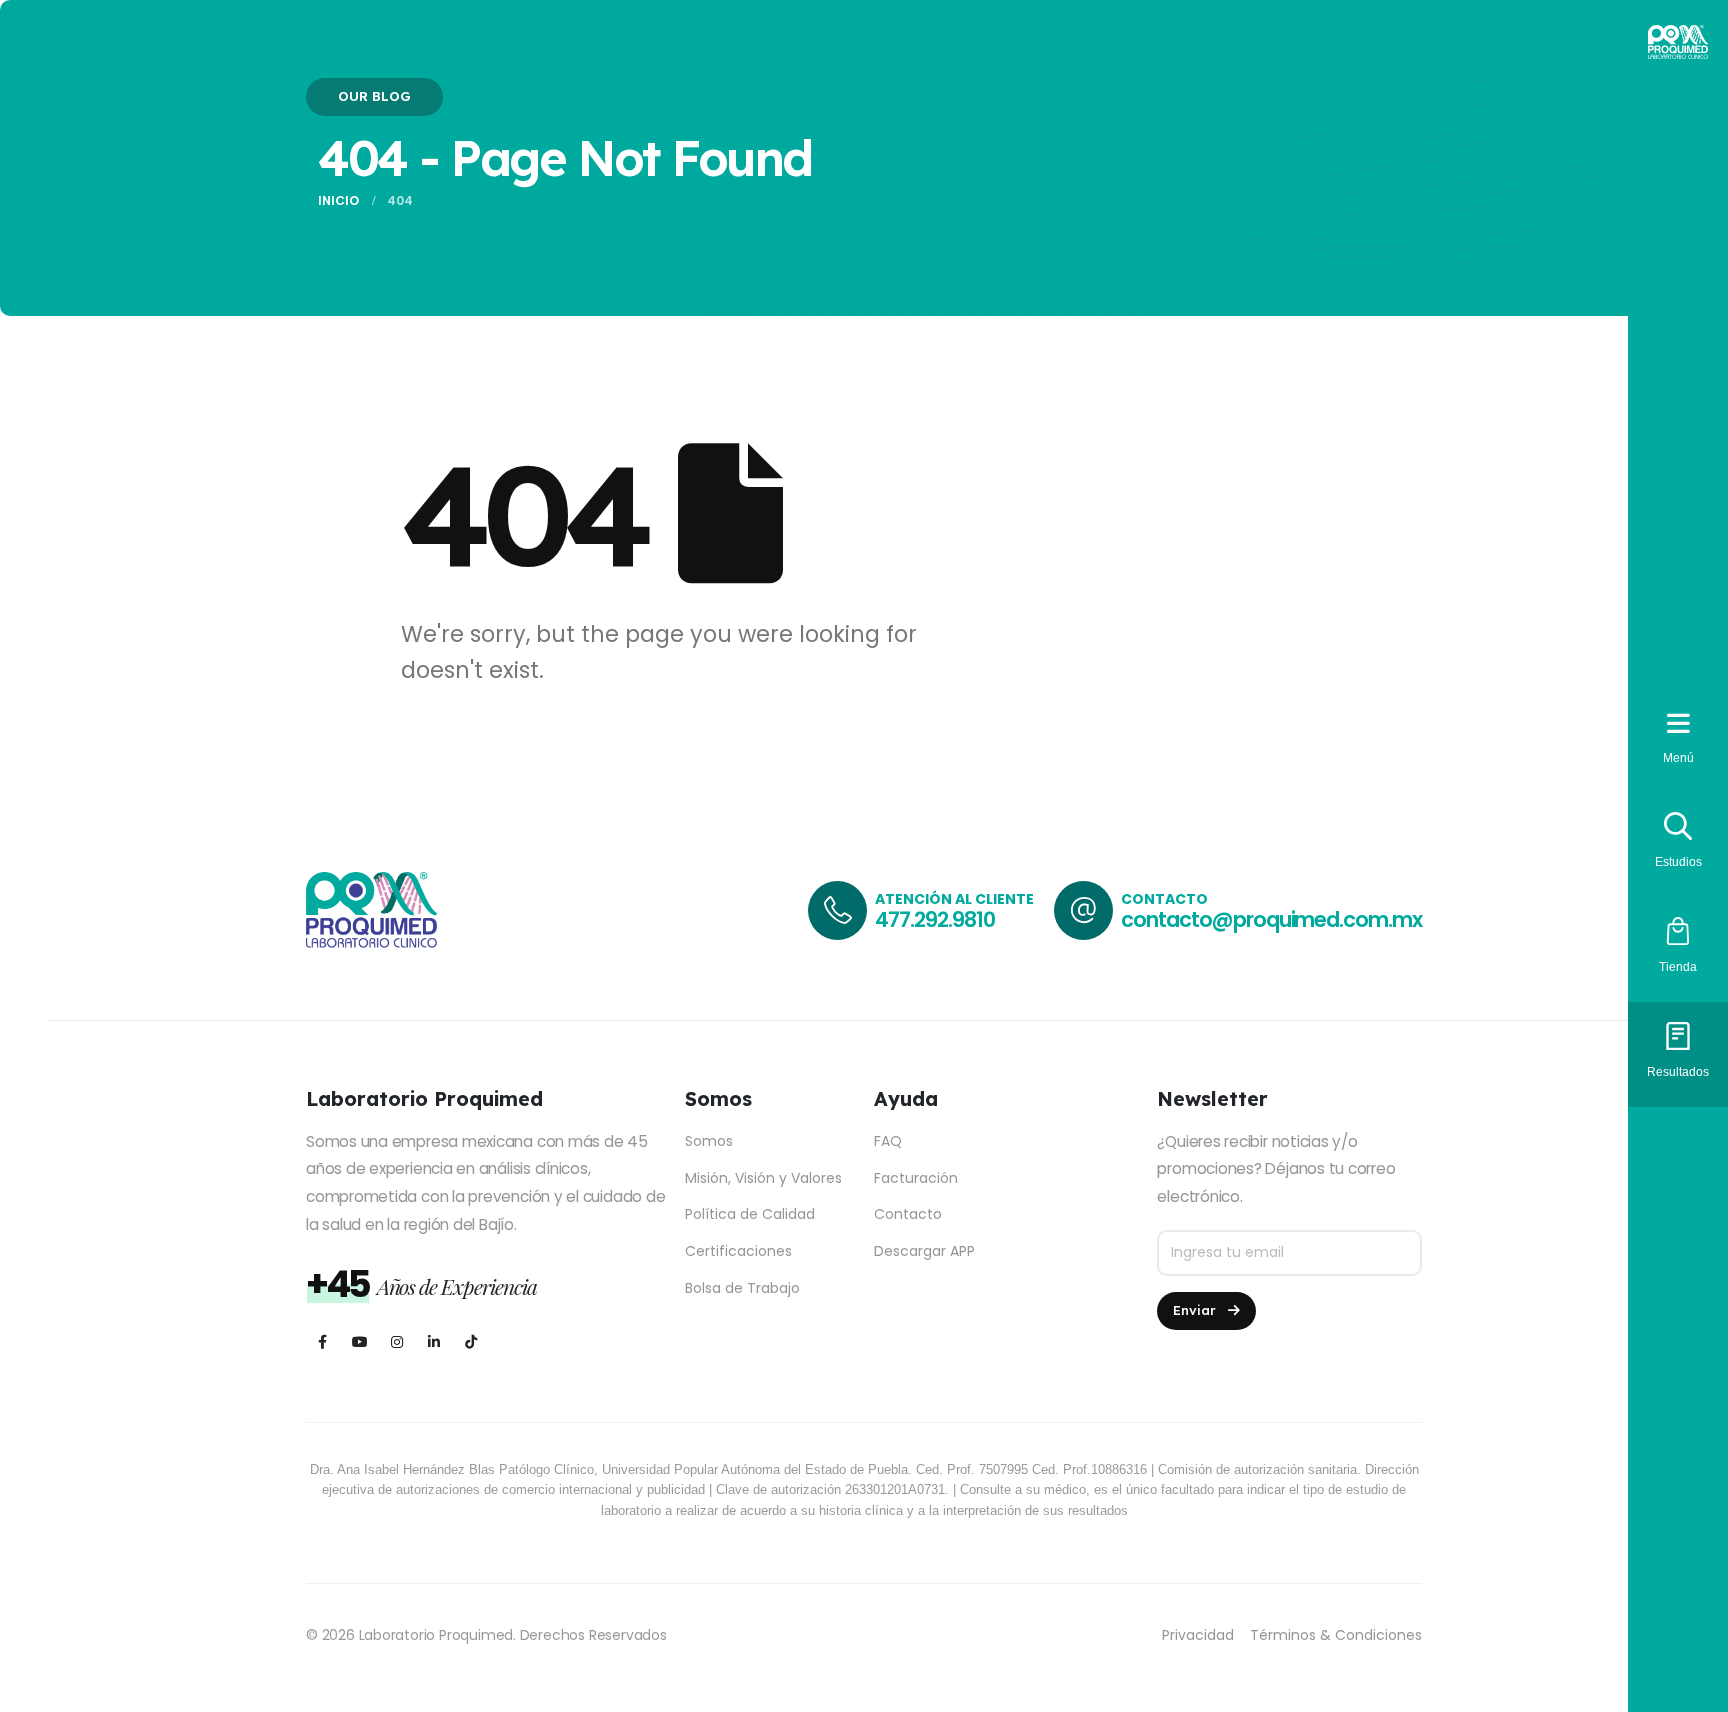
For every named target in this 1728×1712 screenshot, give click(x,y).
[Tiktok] (470, 1342)
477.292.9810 (934, 919)
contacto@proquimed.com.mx (1271, 919)
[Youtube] (359, 1342)
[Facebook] (322, 1342)
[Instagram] (396, 1342)
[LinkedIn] (433, 1342)
